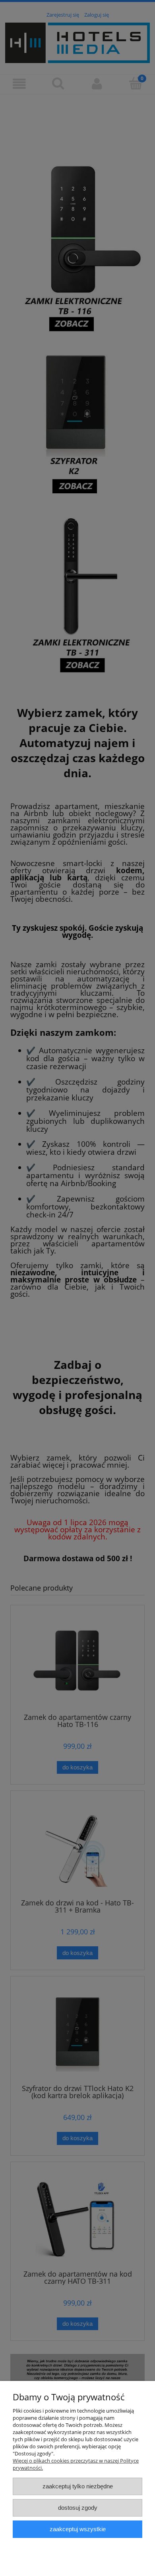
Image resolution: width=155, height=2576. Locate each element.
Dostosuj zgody (78, 2508)
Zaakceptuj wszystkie (78, 2529)
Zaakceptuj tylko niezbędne (78, 2486)
